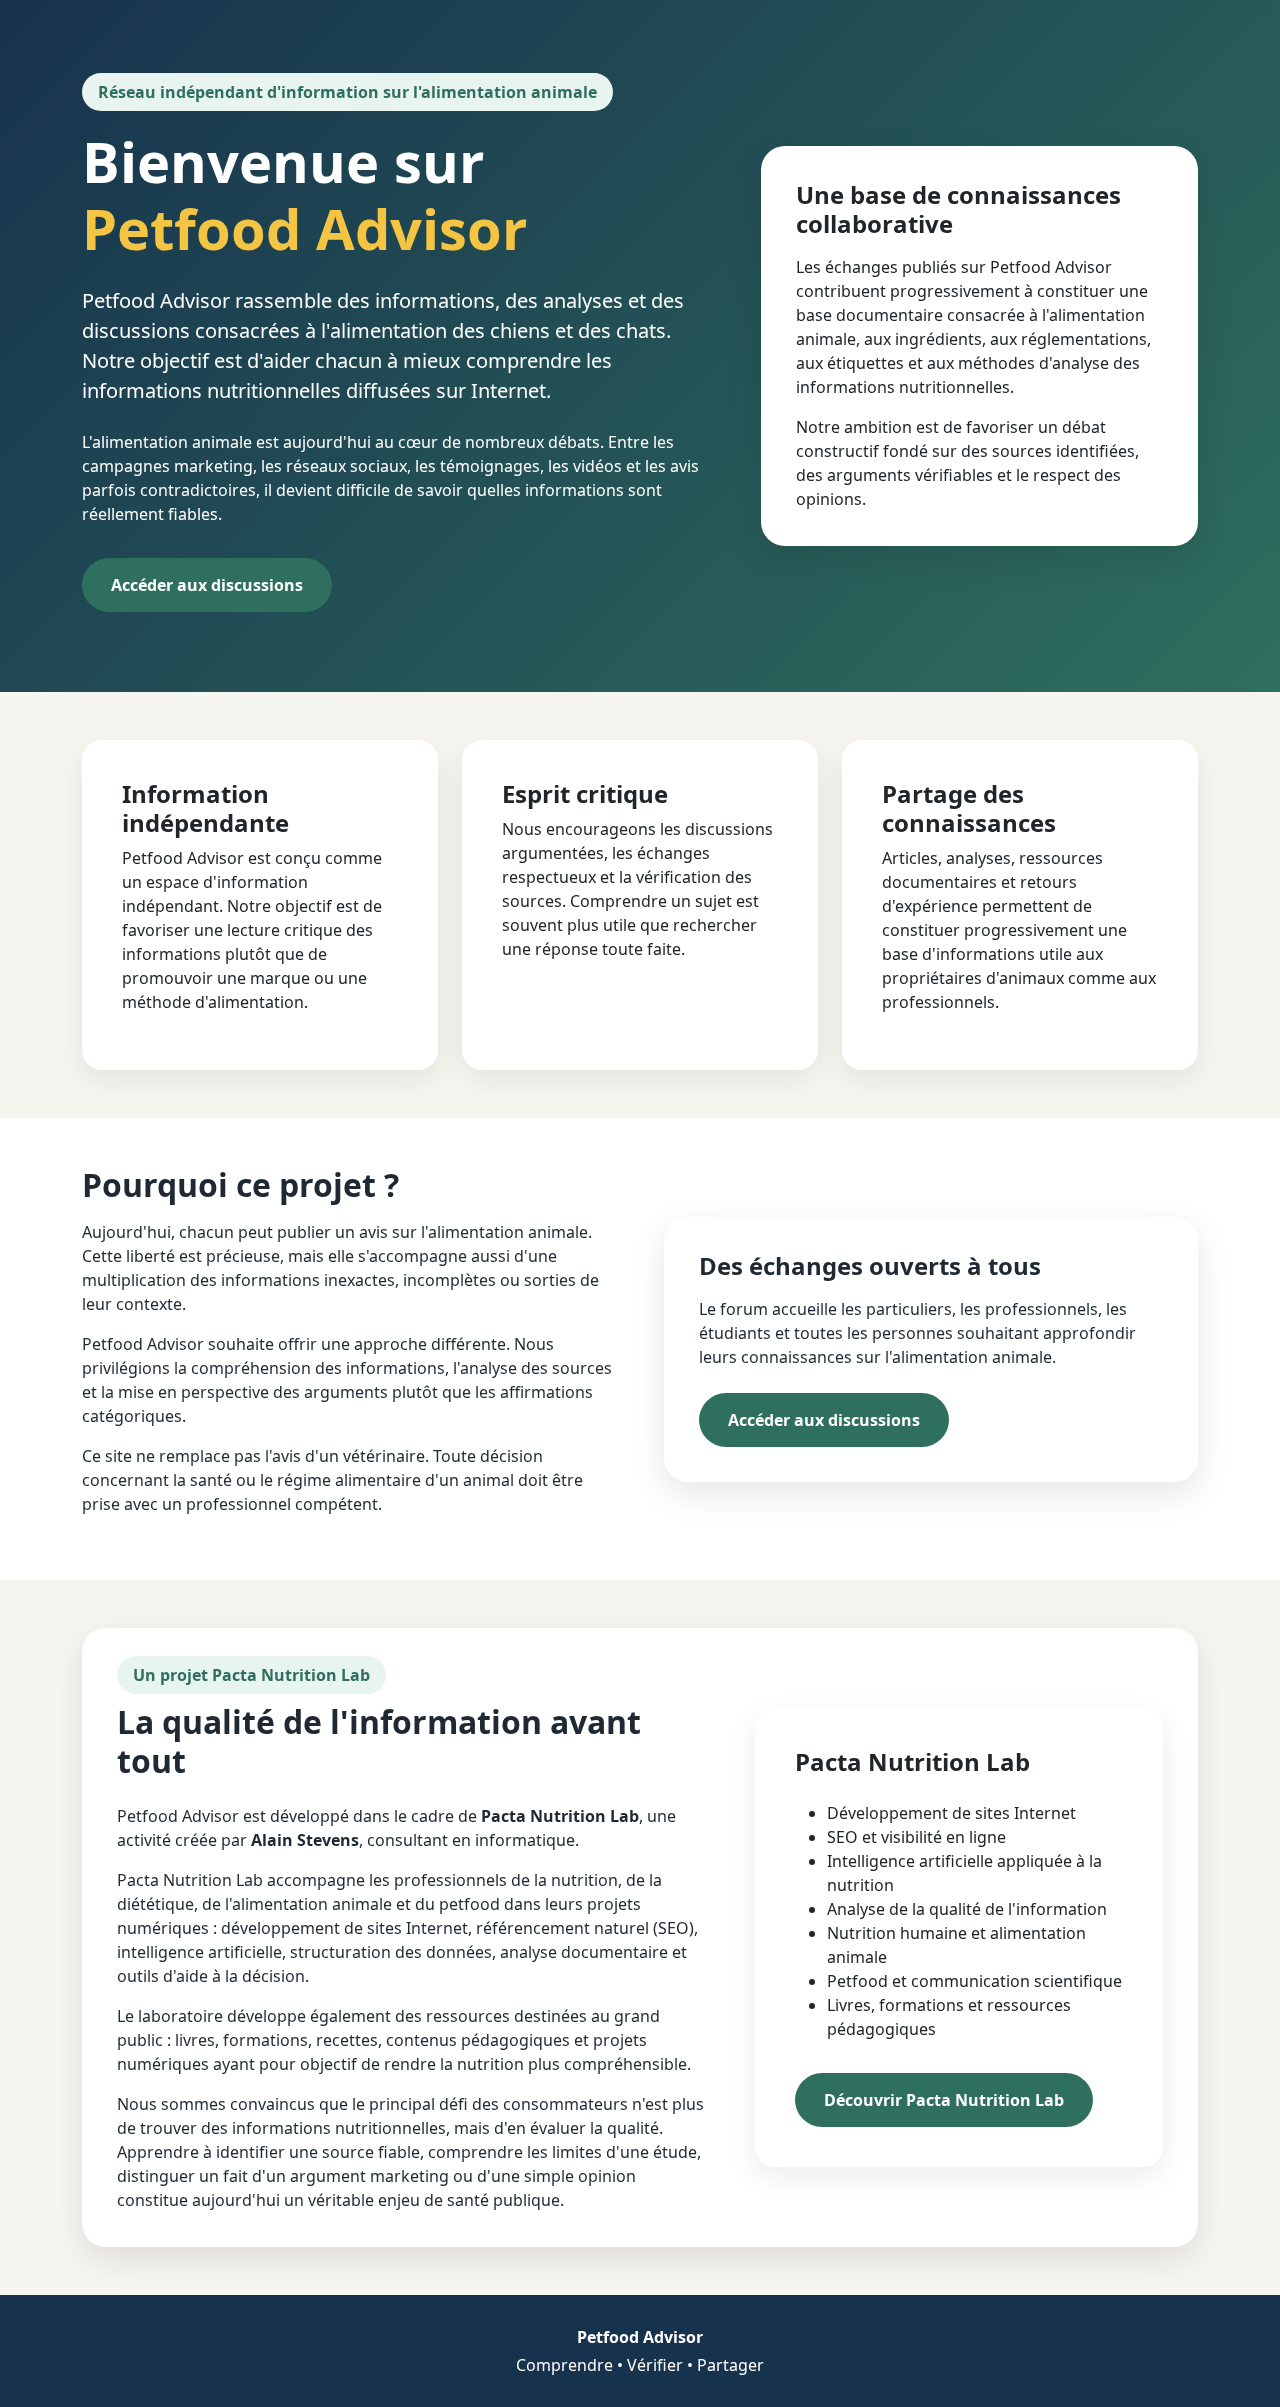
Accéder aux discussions (207, 585)
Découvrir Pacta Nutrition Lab (944, 2100)
